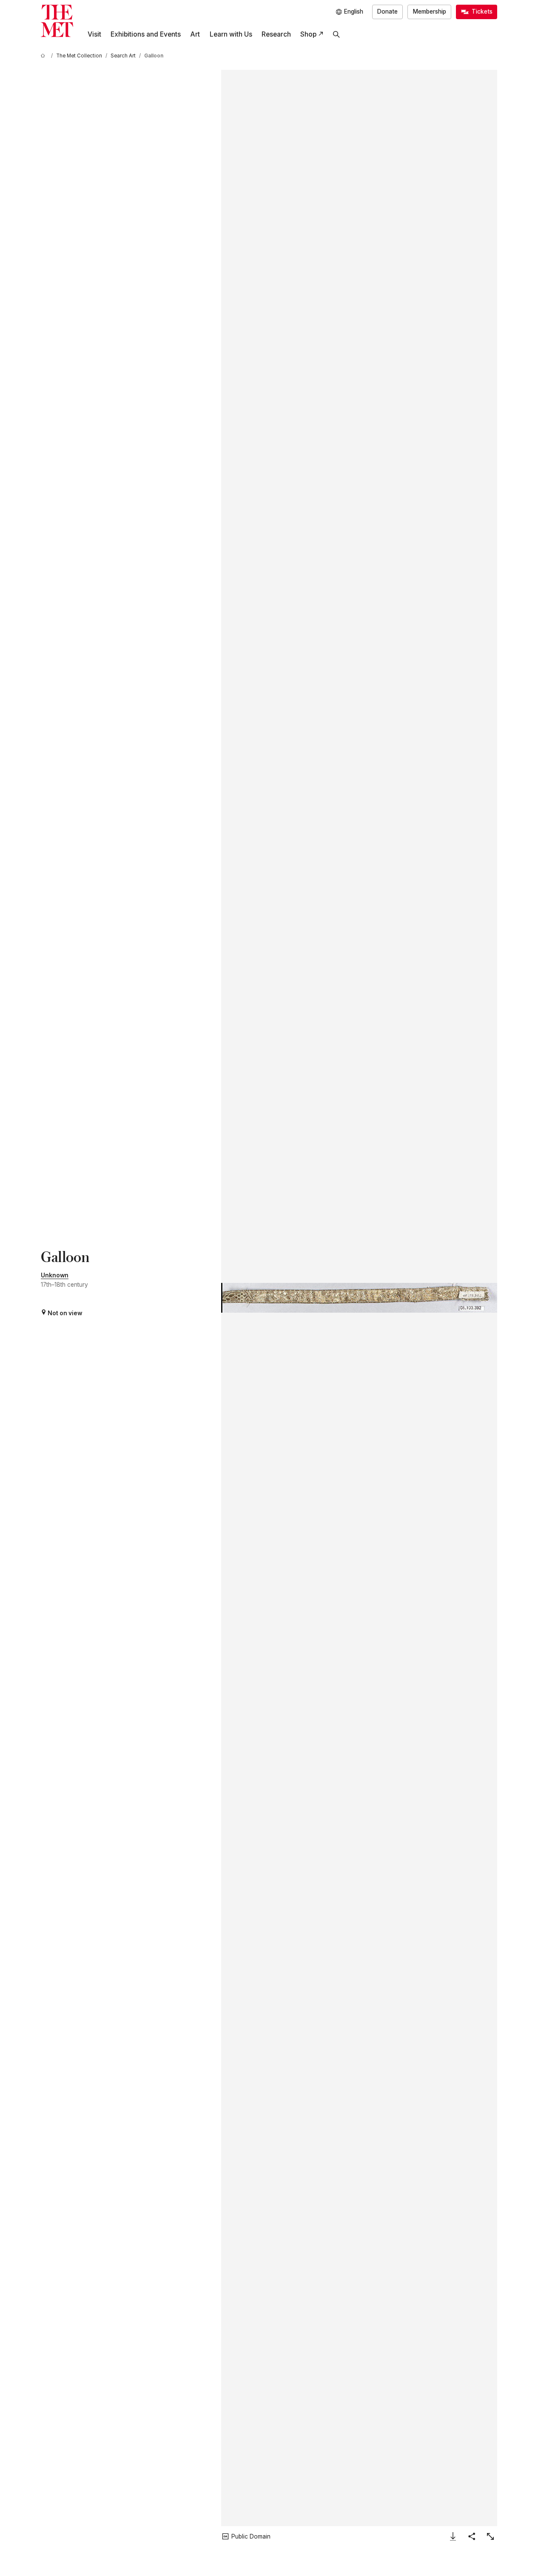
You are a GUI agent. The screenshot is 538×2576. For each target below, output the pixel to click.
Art (195, 34)
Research (276, 34)
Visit (94, 34)
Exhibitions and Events (146, 34)
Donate (387, 11)
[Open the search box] (336, 34)
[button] (359, 1298)
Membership (430, 11)
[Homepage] (57, 21)
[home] (44, 56)
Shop (308, 34)
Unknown (55, 1275)
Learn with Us (231, 34)
